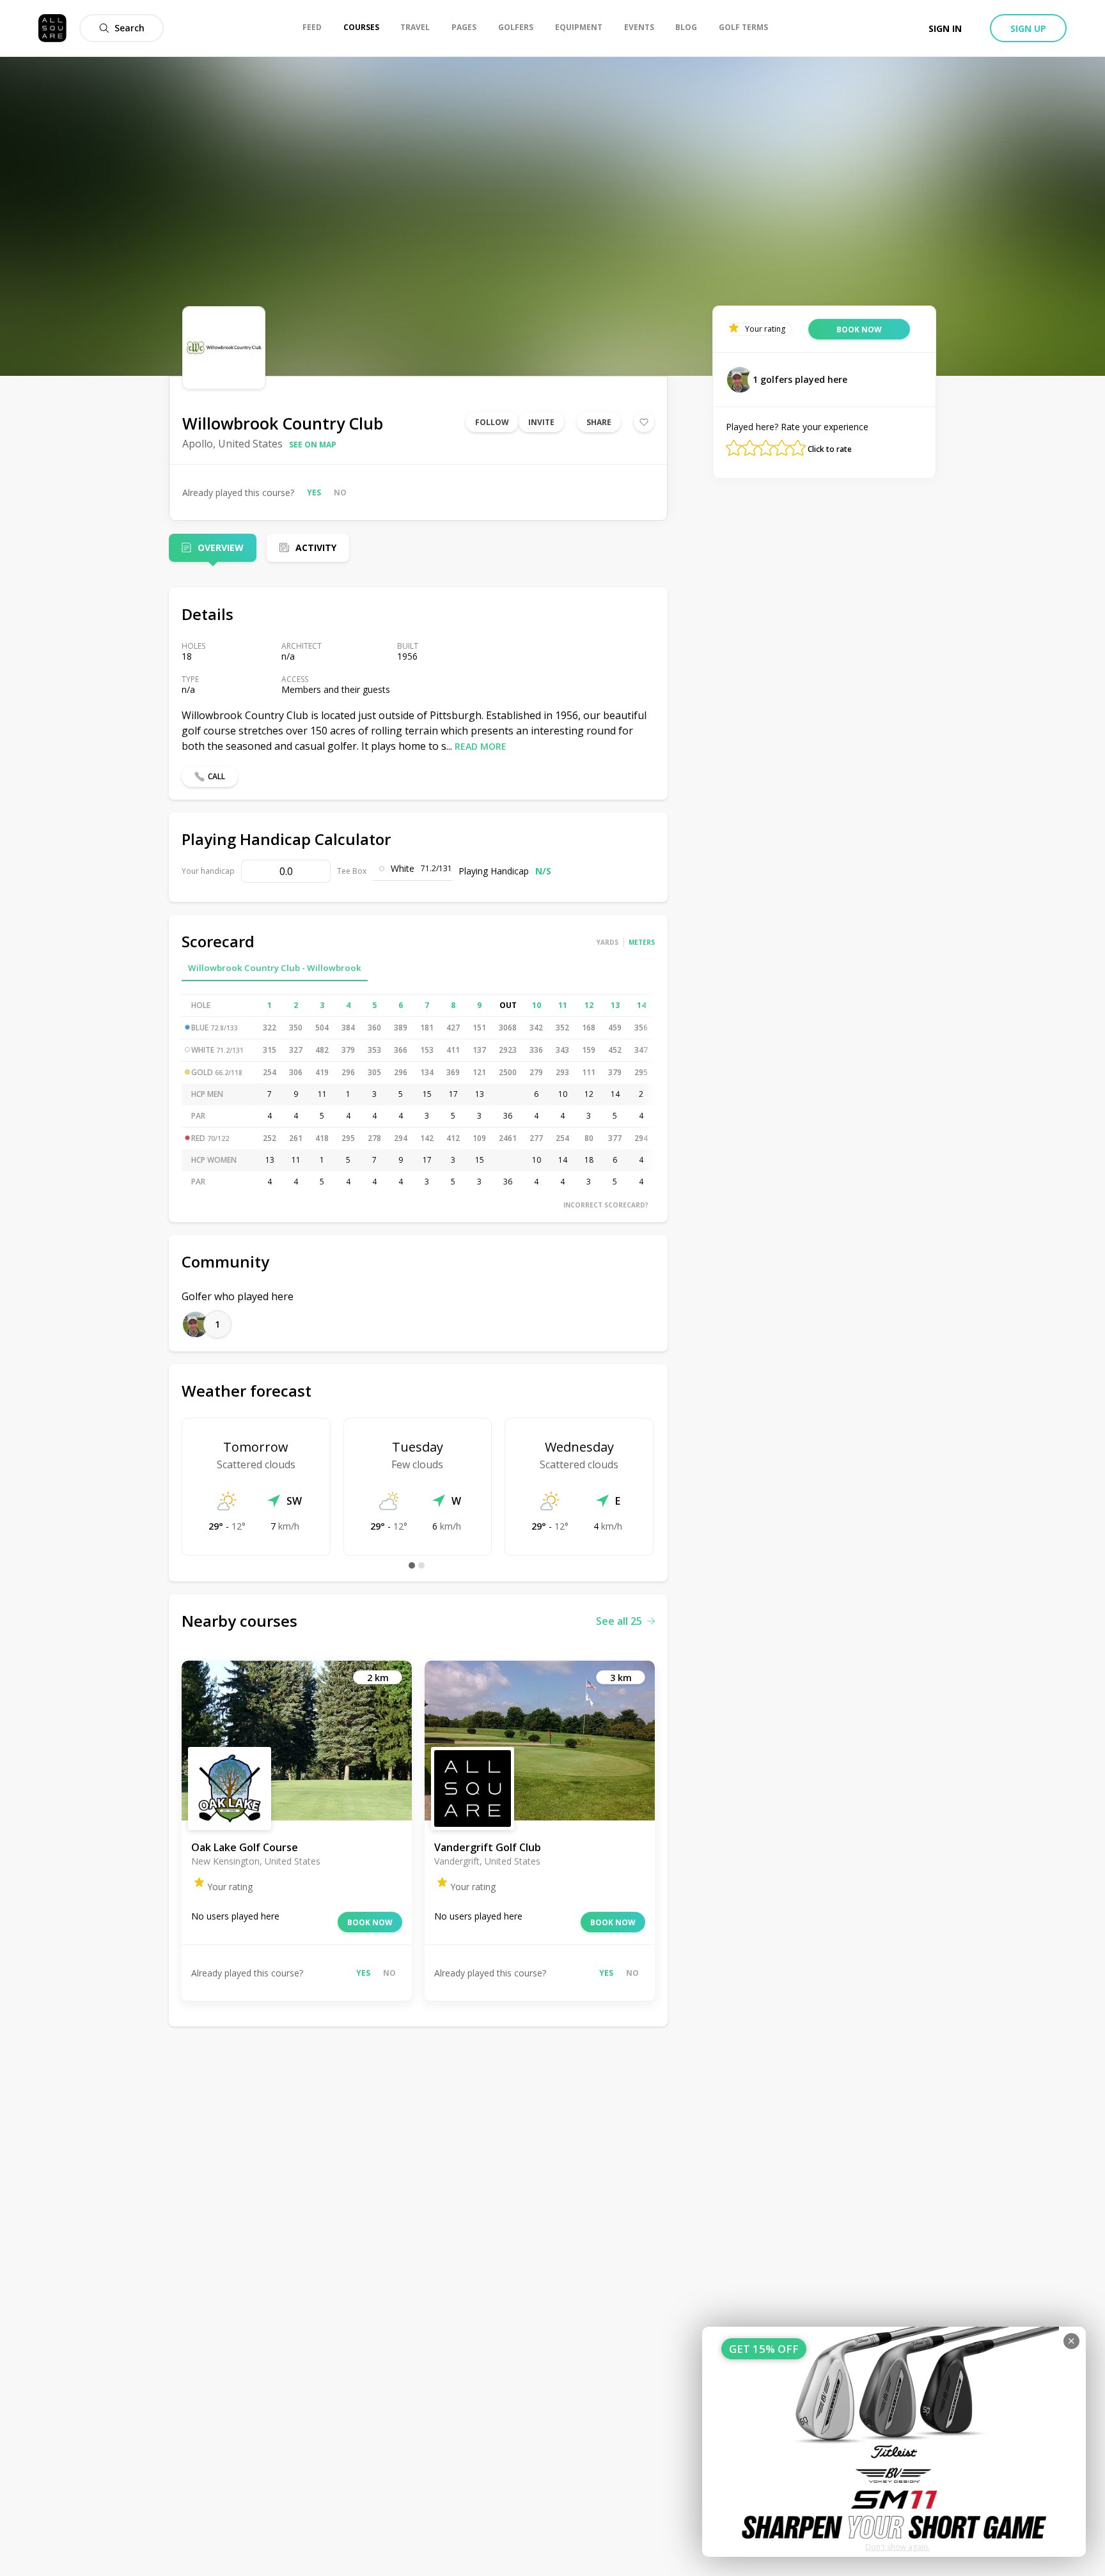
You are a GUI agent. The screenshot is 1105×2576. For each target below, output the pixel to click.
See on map (313, 445)
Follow (492, 422)
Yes (314, 493)
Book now (370, 1922)
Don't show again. (897, 2547)
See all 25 (619, 1621)
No (340, 493)
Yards (607, 942)
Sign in (945, 28)
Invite (541, 422)
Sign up (1028, 28)
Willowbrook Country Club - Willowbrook (275, 968)
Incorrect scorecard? (606, 1205)
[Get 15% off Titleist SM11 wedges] (894, 2442)
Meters (642, 942)
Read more (481, 746)
